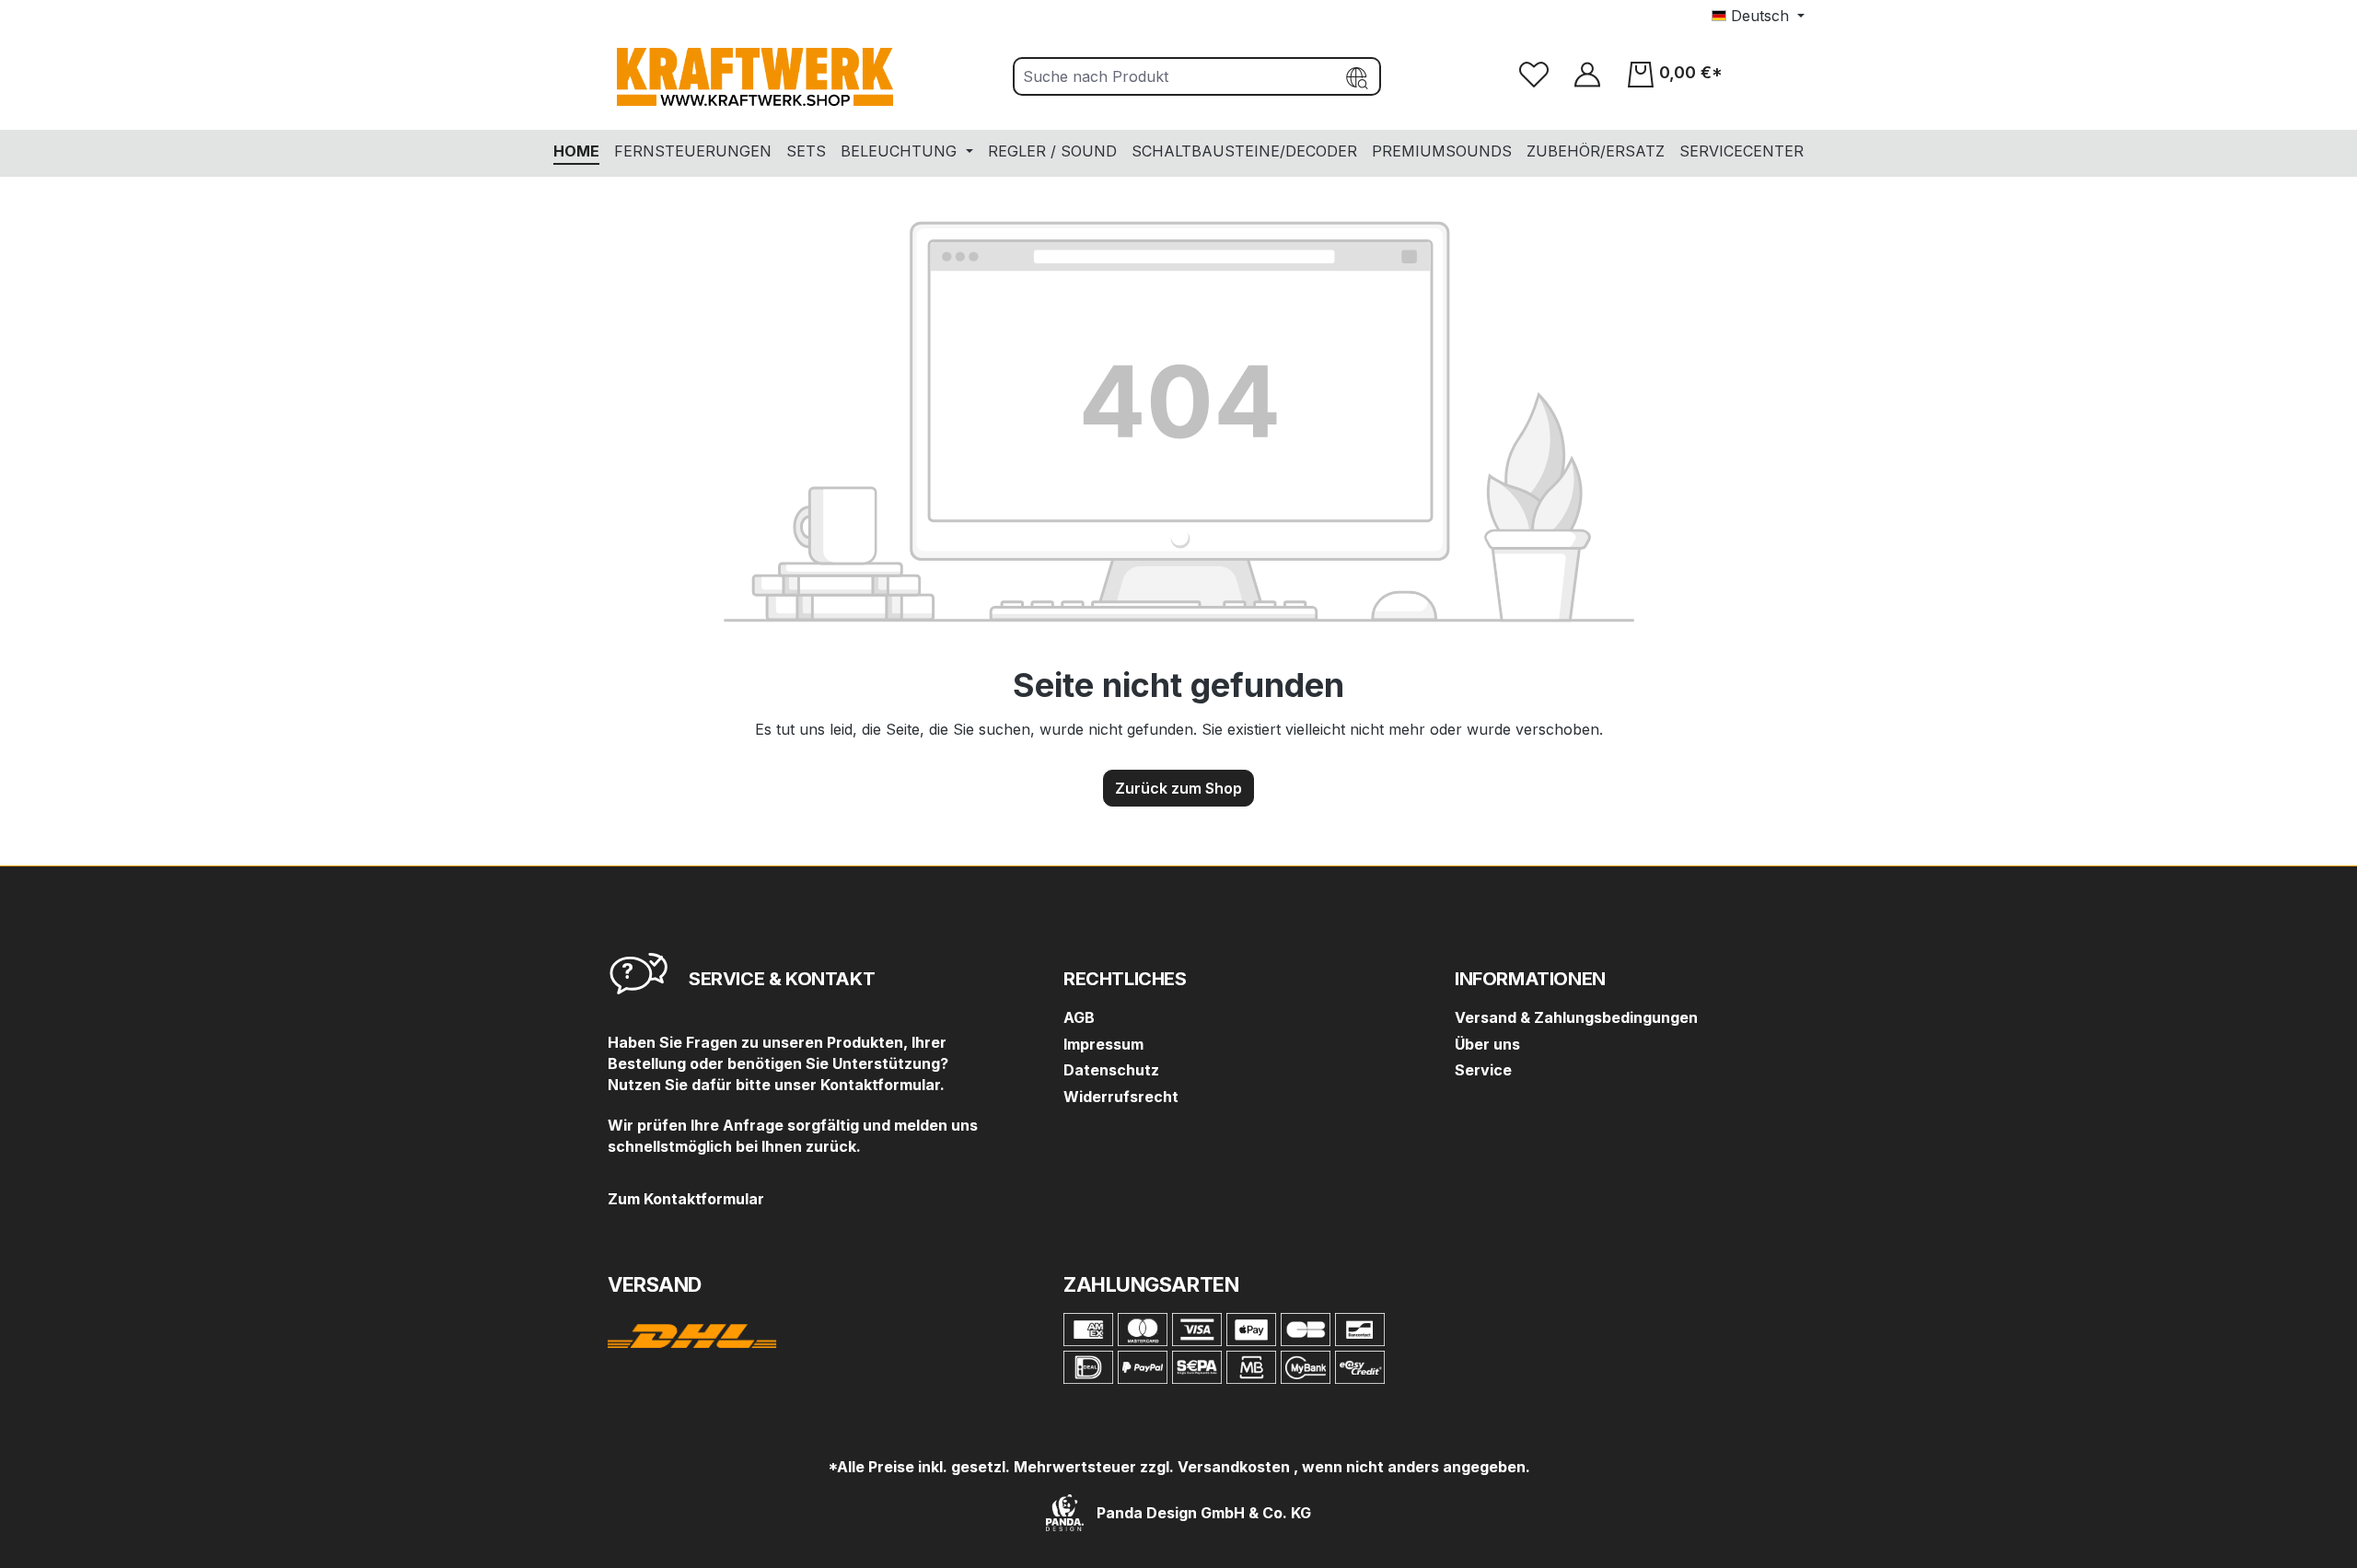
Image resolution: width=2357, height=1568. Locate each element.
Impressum (1103, 1044)
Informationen (1530, 979)
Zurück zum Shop (1178, 788)
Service (1483, 1070)
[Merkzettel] (1534, 73)
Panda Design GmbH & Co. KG (1202, 1513)
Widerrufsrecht (1121, 1097)
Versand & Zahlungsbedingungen (1576, 1017)
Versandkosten (1234, 1467)
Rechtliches (1125, 979)
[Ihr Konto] (1587, 73)
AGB (1079, 1017)
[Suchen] (1358, 76)
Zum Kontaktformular (686, 1199)
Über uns (1487, 1044)
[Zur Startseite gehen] (755, 77)
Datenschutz (1111, 1070)
